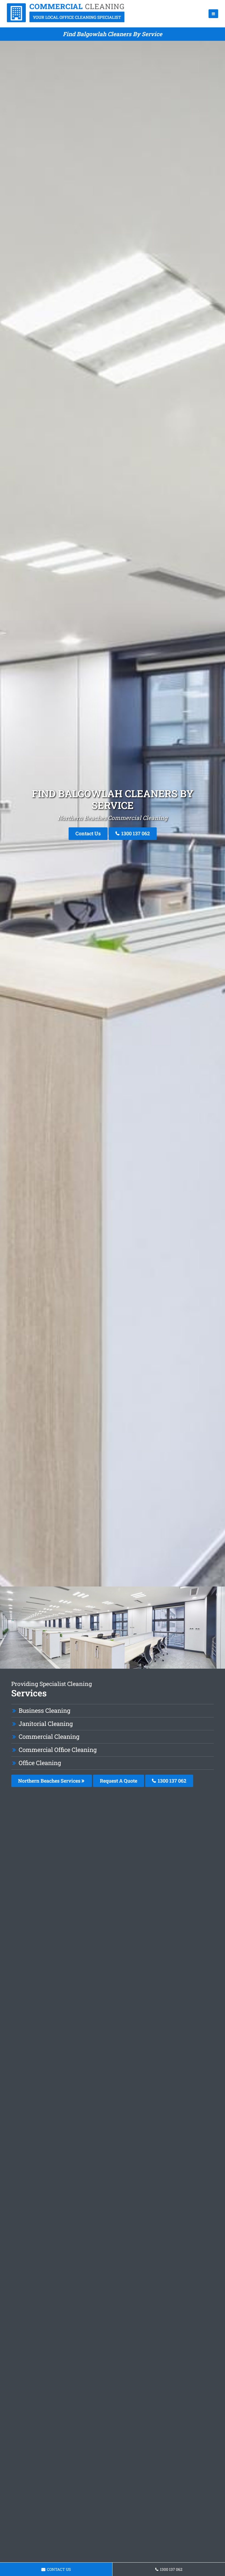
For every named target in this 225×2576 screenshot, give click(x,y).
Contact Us (88, 833)
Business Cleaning (44, 1710)
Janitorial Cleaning (46, 1724)
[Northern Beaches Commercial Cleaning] (66, 21)
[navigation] (213, 14)
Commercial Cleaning (49, 1736)
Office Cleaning (40, 1763)
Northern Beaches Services (50, 1781)
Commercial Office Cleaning (58, 1750)
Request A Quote (119, 1781)
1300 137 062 (135, 833)
